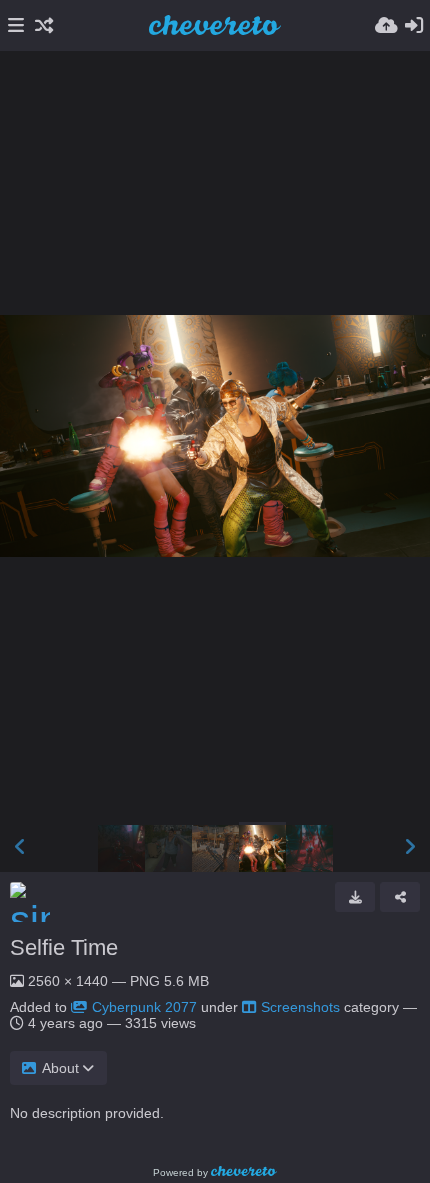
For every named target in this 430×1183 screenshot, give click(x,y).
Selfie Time (64, 947)
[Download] (355, 897)
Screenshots (300, 1007)
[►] (410, 847)
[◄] (20, 847)
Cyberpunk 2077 (144, 1007)
